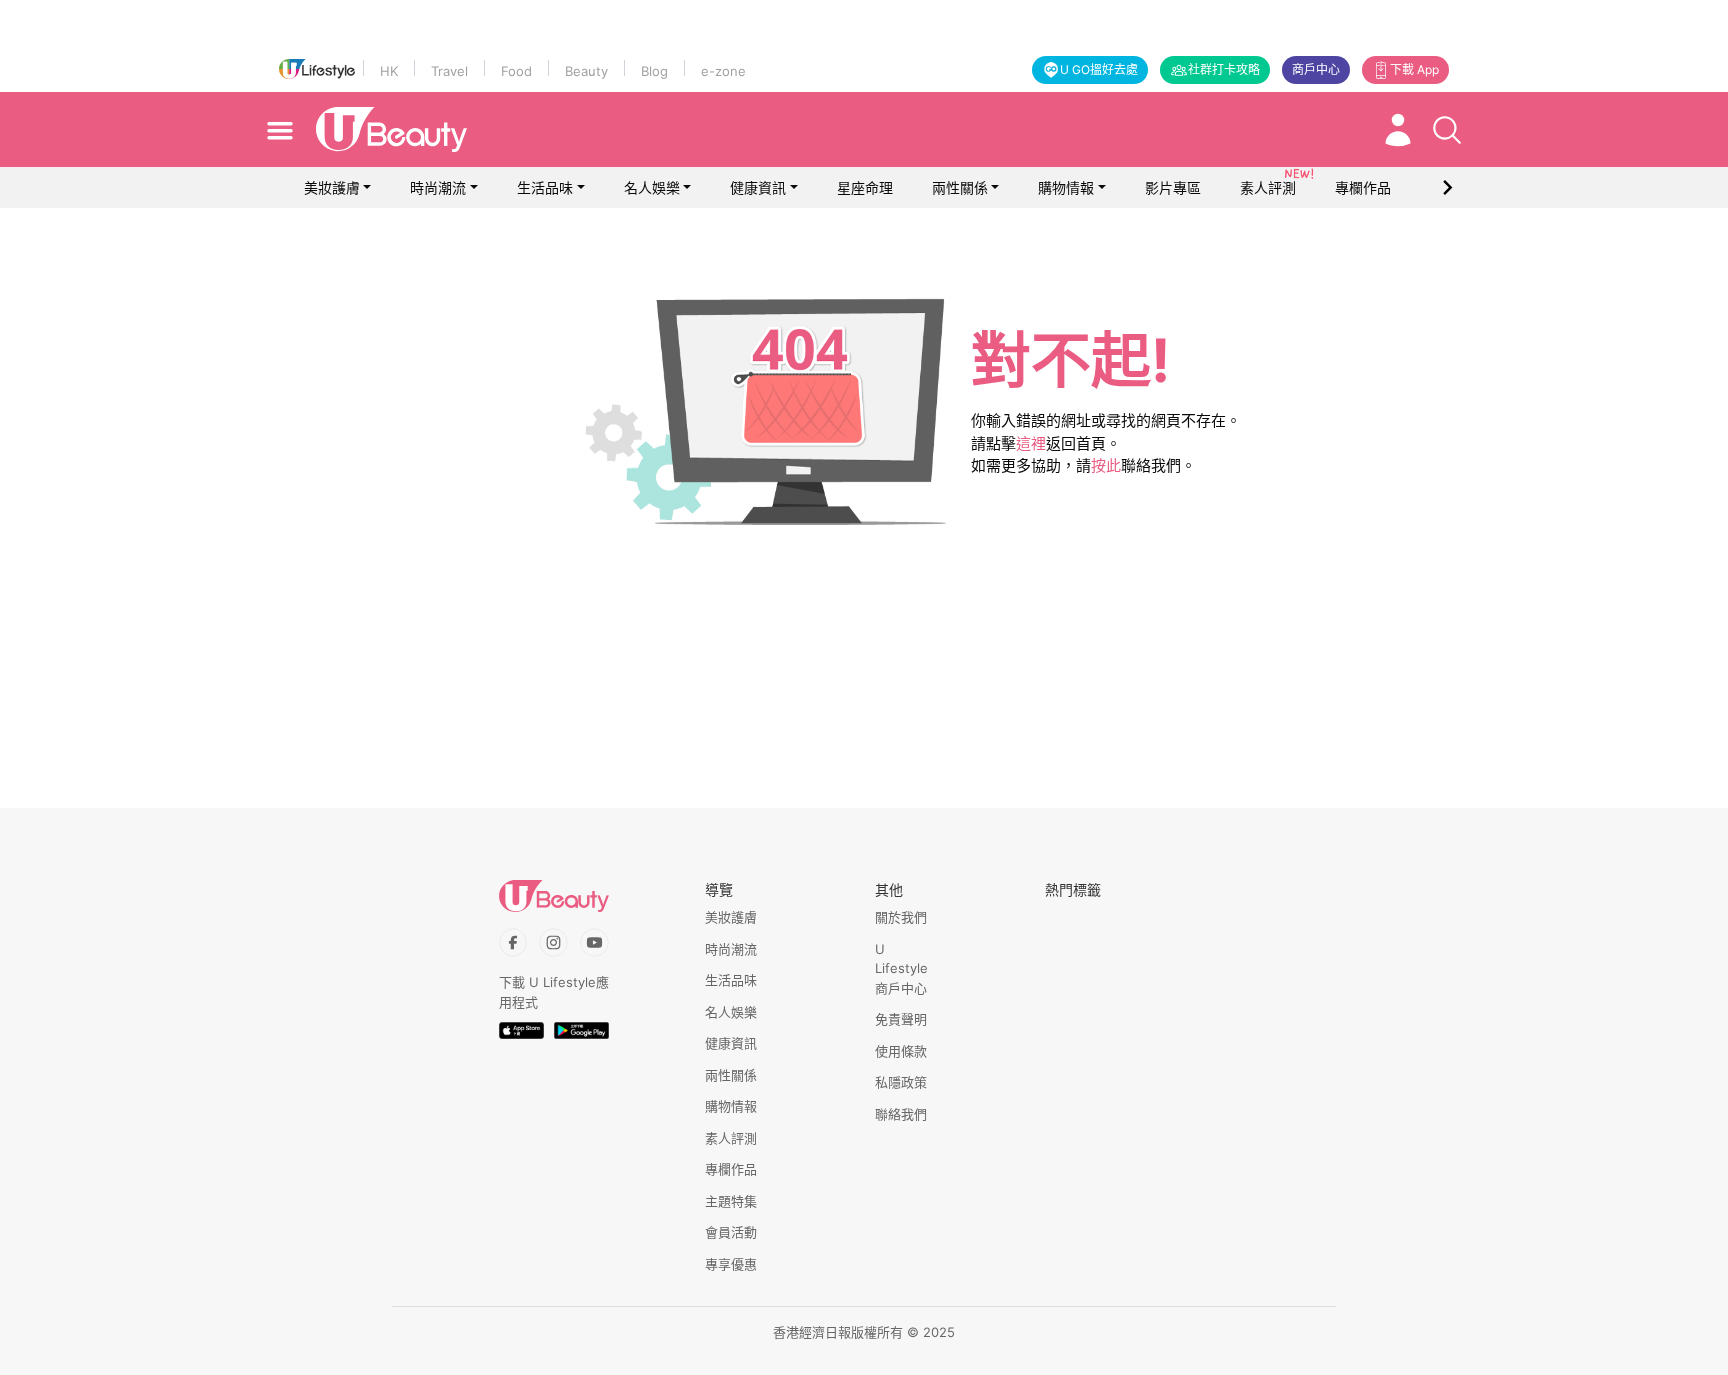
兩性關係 (960, 187)
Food (516, 71)
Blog (654, 71)
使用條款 (901, 1051)
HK (389, 71)
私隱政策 (901, 1082)
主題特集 (731, 1201)
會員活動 (731, 1232)
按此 (1106, 465)
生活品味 (545, 187)
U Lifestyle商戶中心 (901, 968)
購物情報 (1066, 187)
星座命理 (865, 187)
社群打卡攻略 (1224, 69)
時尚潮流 (438, 187)
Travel (449, 71)
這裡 (1031, 443)
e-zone (723, 71)
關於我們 (901, 917)
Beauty (586, 71)
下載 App (1414, 69)
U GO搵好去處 (1099, 69)
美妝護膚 (332, 187)
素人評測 (731, 1138)
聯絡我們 (901, 1114)
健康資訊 (758, 187)
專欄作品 (731, 1169)
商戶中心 (1316, 69)
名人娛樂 (652, 187)
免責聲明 (901, 1019)
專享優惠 (731, 1264)
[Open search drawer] (1447, 130)
